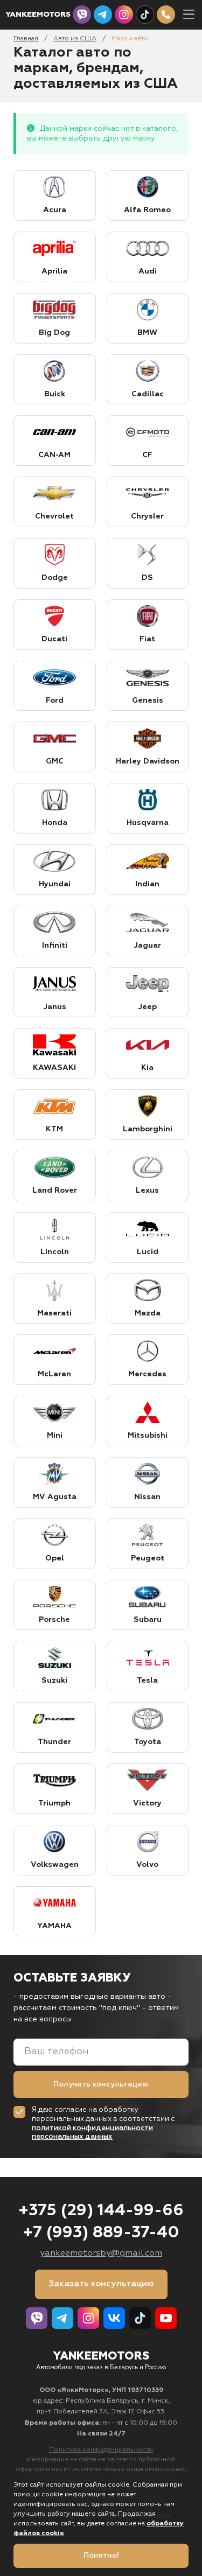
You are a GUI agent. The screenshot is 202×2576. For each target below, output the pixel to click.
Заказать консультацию (101, 2284)
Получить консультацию (101, 2084)
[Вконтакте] (114, 2318)
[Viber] (82, 15)
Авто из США (75, 39)
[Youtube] (166, 2318)
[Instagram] (124, 15)
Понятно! (101, 2556)
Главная (26, 39)
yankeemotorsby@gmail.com (101, 2253)
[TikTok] (145, 15)
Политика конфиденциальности (101, 2450)
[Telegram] (103, 15)
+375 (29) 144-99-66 (101, 2211)
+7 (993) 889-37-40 (101, 2233)
